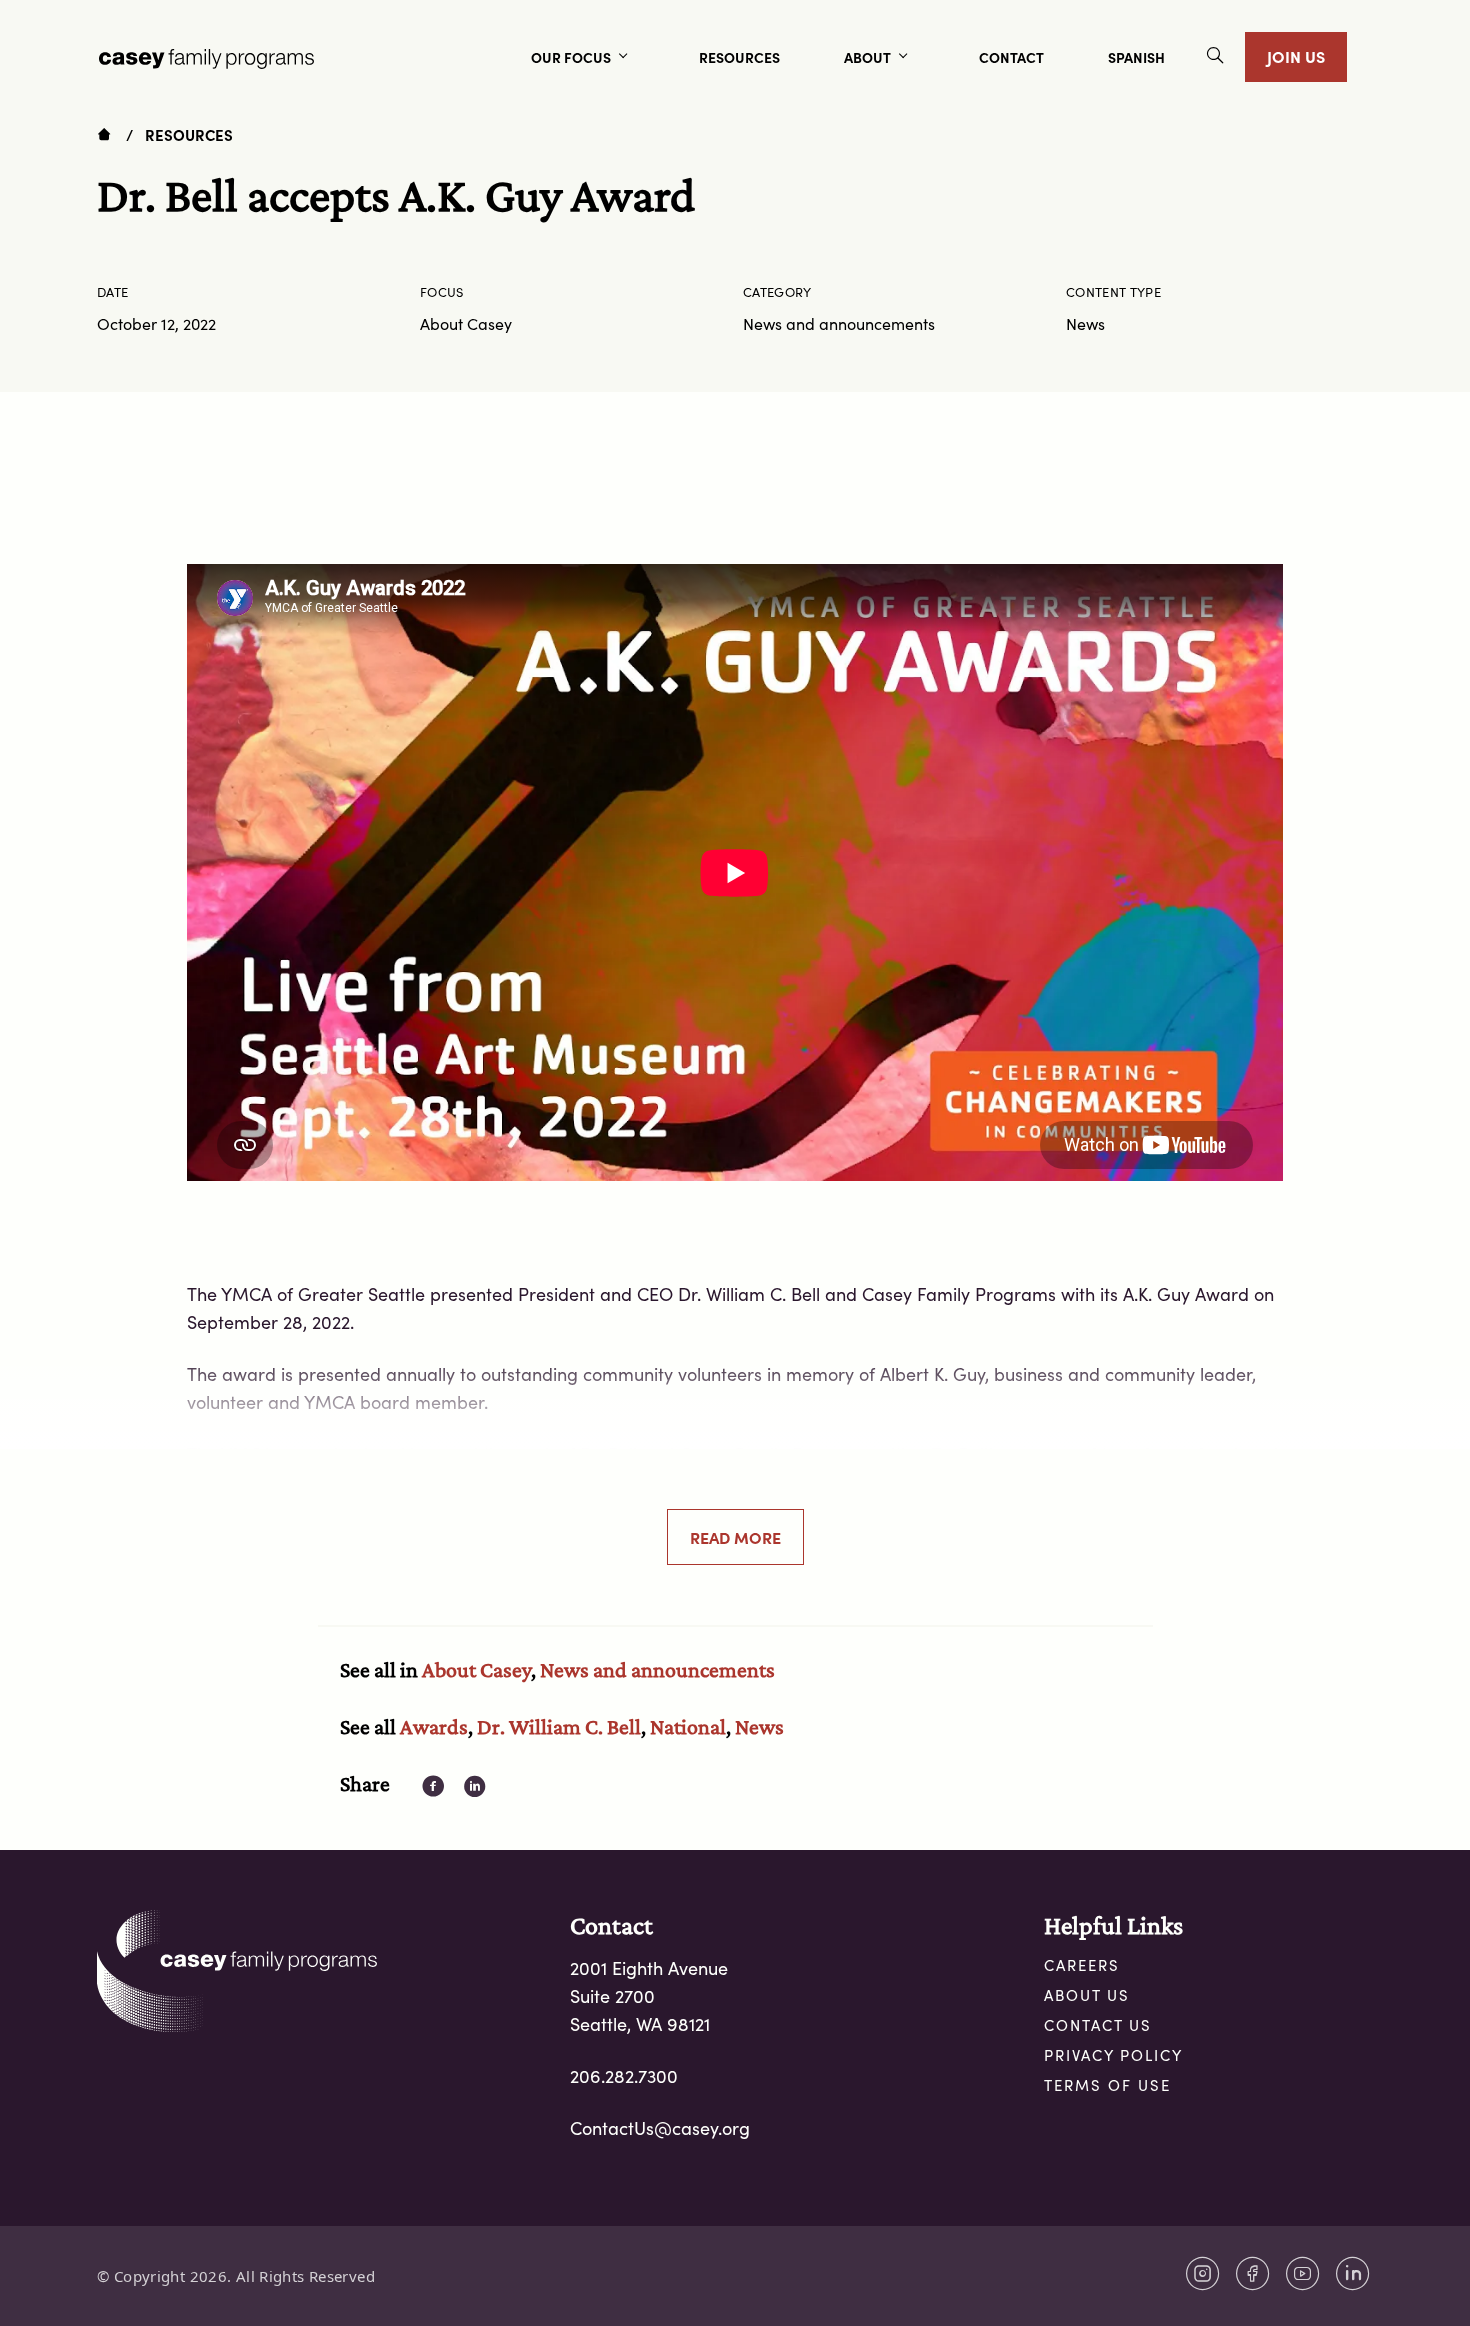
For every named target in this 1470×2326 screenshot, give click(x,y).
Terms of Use (1107, 2085)
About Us (1087, 1995)
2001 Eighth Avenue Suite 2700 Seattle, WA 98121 (649, 1996)
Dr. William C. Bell (559, 1726)
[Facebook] (1253, 2273)
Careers (1082, 1965)
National (688, 1726)
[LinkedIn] (1353, 2273)
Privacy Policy (1113, 2055)
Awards (434, 1726)
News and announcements (657, 1669)
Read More (735, 1537)
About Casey (476, 1669)
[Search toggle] (1215, 57)
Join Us (1296, 56)
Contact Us (1098, 2025)
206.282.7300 (624, 2076)
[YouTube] (1303, 2273)
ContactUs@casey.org (660, 2128)
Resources (189, 134)
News (759, 1726)
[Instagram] (1203, 2273)
